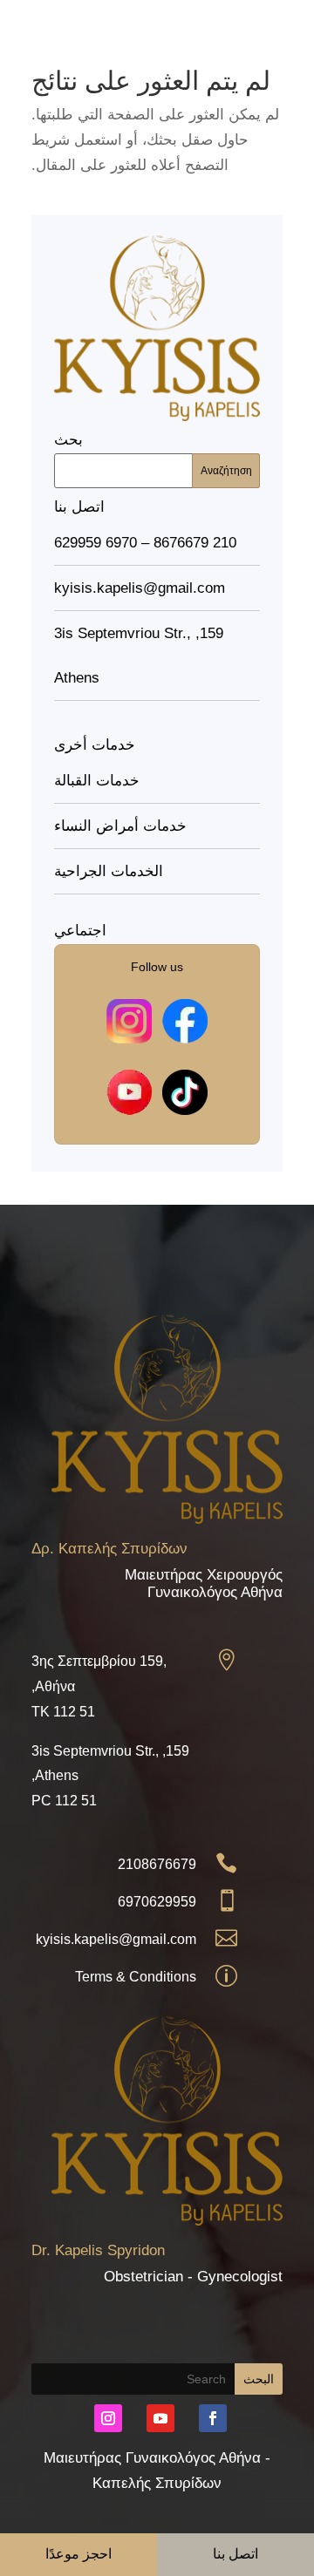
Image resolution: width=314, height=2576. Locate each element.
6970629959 (157, 1902)
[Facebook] (185, 1022)
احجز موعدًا (79, 2554)
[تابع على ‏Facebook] (213, 2418)
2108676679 (157, 1864)
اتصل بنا (236, 2554)
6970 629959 (96, 543)
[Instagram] (129, 1022)
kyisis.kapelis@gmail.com (116, 1939)
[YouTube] (129, 1092)
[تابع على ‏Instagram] (108, 2418)
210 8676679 (195, 543)
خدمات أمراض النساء (120, 826)
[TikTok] (185, 1092)
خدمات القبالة (97, 781)
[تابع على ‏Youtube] (160, 2418)
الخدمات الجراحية (109, 871)
